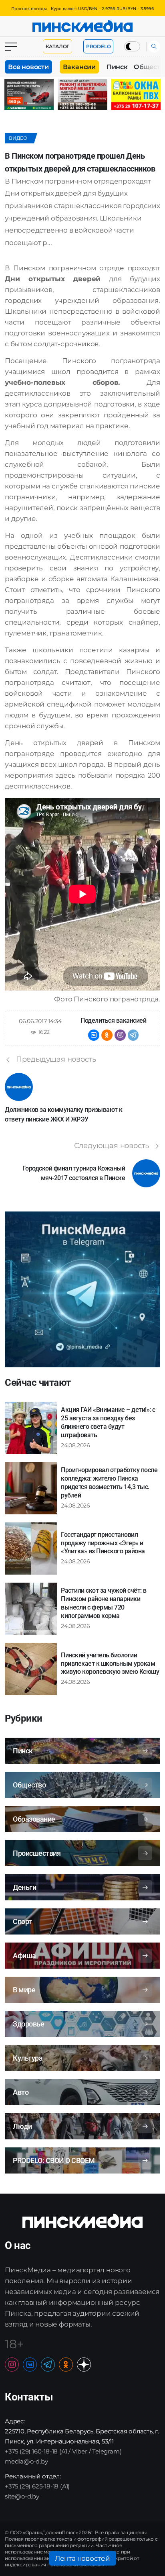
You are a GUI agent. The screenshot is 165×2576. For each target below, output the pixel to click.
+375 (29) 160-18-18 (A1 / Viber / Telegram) (63, 2451)
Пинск (117, 67)
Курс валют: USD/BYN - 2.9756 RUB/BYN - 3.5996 (102, 9)
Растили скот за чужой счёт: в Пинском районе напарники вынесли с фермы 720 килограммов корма (104, 1603)
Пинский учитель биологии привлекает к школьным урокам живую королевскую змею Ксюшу (110, 1664)
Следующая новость (112, 1146)
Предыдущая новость (56, 1059)
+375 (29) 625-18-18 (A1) (37, 2486)
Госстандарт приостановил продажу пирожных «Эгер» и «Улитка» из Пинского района (103, 1543)
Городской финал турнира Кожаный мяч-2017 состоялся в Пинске (74, 1173)
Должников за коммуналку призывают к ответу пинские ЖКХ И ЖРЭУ (64, 1114)
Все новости (28, 67)
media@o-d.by (26, 2461)
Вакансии (79, 67)
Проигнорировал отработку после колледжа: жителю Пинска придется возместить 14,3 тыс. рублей (109, 1482)
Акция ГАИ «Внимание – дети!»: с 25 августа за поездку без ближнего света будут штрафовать (108, 1422)
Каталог (58, 46)
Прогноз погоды (29, 9)
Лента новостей (82, 2558)
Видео (18, 138)
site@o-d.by (22, 2496)
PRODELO (99, 46)
